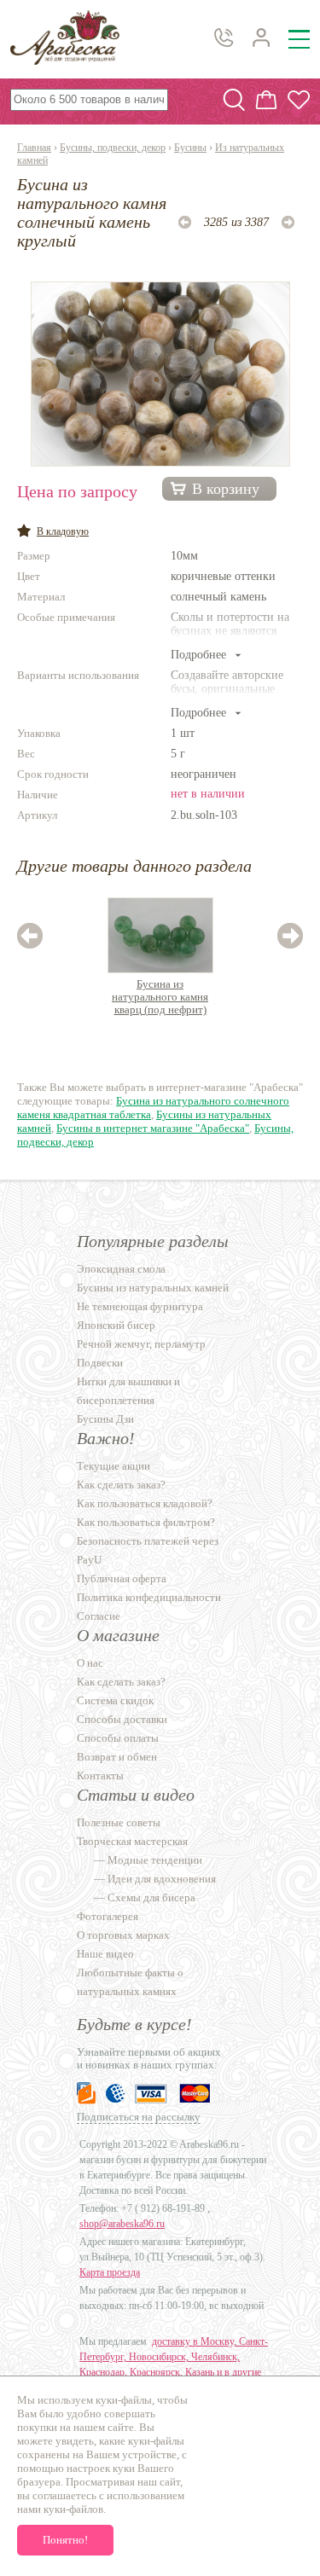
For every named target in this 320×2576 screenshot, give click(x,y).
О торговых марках (123, 1935)
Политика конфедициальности (149, 1597)
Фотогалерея (108, 1916)
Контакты (100, 1775)
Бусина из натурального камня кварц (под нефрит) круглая (160, 998)
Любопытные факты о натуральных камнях (130, 1982)
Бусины (190, 148)
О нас (90, 1663)
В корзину (226, 489)
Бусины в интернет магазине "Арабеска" (153, 1128)
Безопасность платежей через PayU (148, 1550)
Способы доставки (122, 1719)
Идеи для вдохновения (162, 1879)
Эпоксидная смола (121, 1269)
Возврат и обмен (117, 1757)
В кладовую (63, 531)
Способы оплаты (118, 1738)
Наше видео (105, 1954)
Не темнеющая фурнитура (140, 1306)
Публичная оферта (122, 1578)
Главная (34, 148)
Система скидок (115, 1700)
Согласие (99, 1616)
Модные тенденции (155, 1860)
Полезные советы (119, 1822)
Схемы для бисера (151, 1897)
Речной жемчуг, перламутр (141, 1344)
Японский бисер (116, 1325)
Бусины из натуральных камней (153, 1288)
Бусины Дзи (105, 1419)
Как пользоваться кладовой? (145, 1503)
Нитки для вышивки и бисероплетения (128, 1391)
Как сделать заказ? (121, 1485)
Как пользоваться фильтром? (146, 1522)
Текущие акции (113, 1466)
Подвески (100, 1363)
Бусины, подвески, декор (113, 148)
